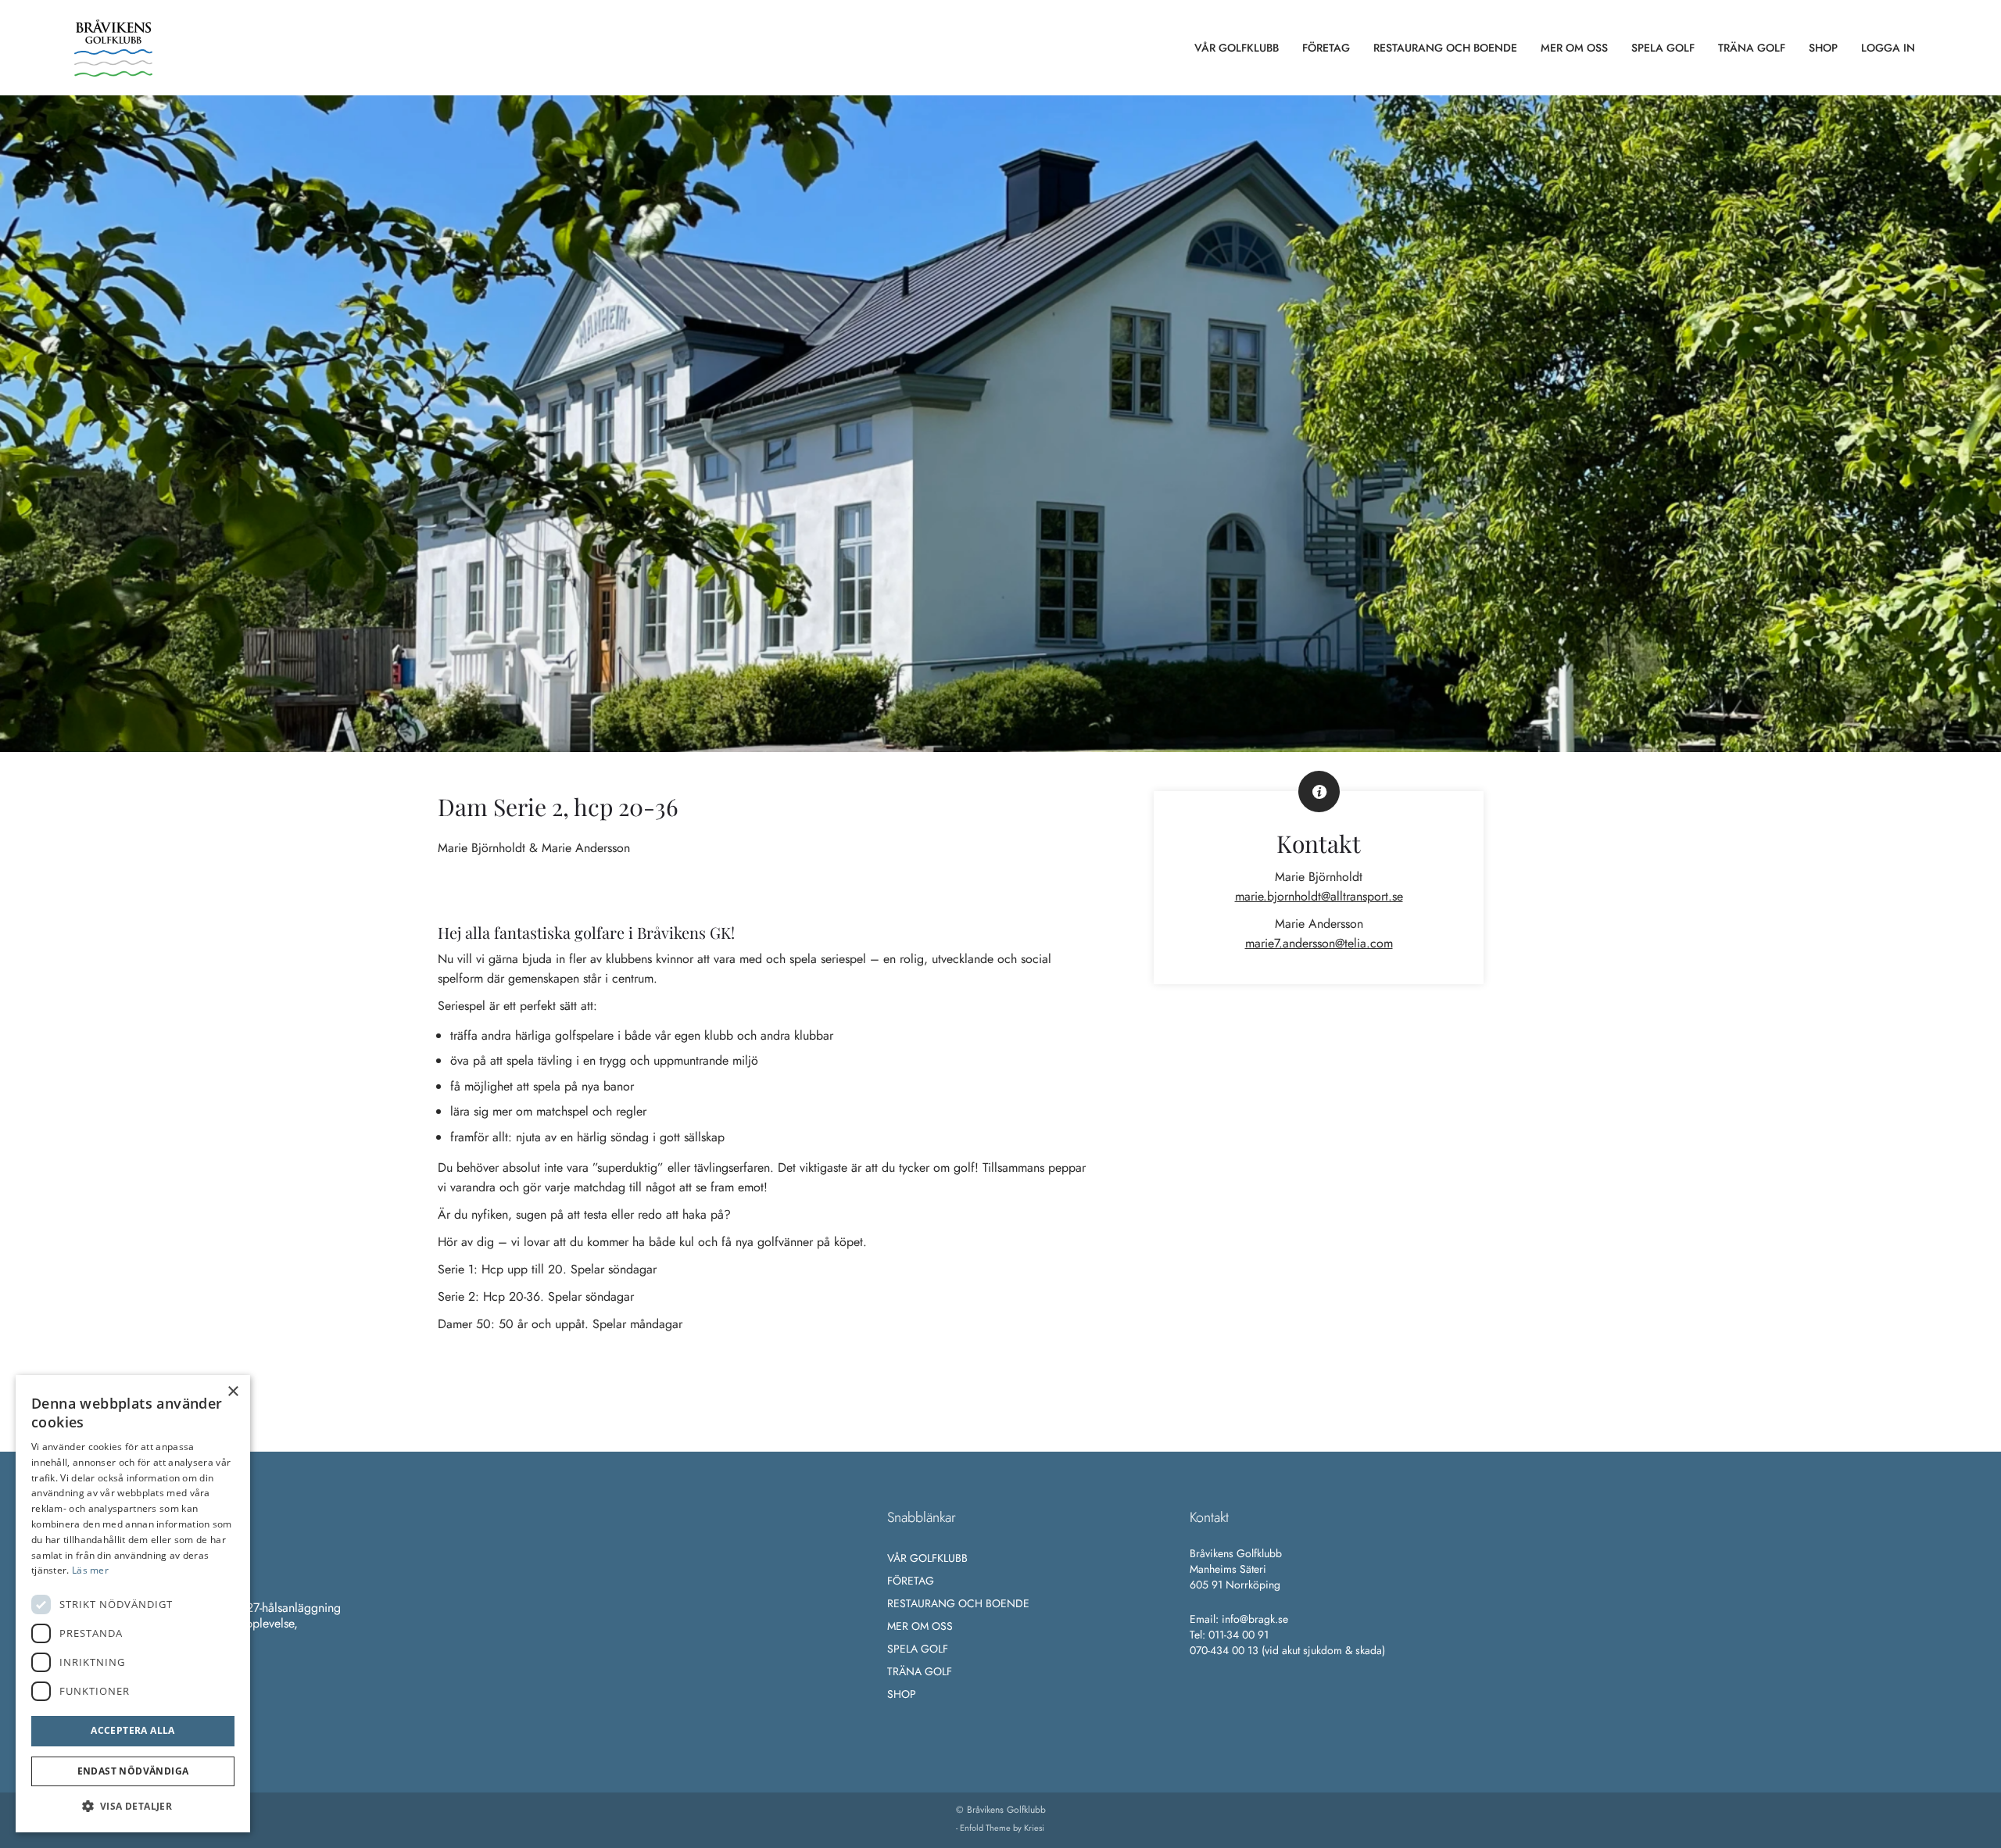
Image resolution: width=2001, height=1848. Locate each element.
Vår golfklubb (927, 1558)
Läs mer (90, 1570)
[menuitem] (1237, 48)
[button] (133, 1807)
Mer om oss (920, 1626)
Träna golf (920, 1671)
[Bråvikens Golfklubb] (113, 48)
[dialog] (133, 1604)
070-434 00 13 (1224, 1650)
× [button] (233, 1392)
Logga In (1888, 48)
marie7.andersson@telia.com (1319, 943)
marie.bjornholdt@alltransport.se (1319, 896)
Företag (911, 1581)
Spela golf (918, 1649)
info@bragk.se (1255, 1619)
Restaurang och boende (958, 1603)
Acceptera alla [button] (133, 1730)
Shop (902, 1694)
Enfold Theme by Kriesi (1002, 1828)
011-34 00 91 (1239, 1635)
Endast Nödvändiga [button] (133, 1771)
